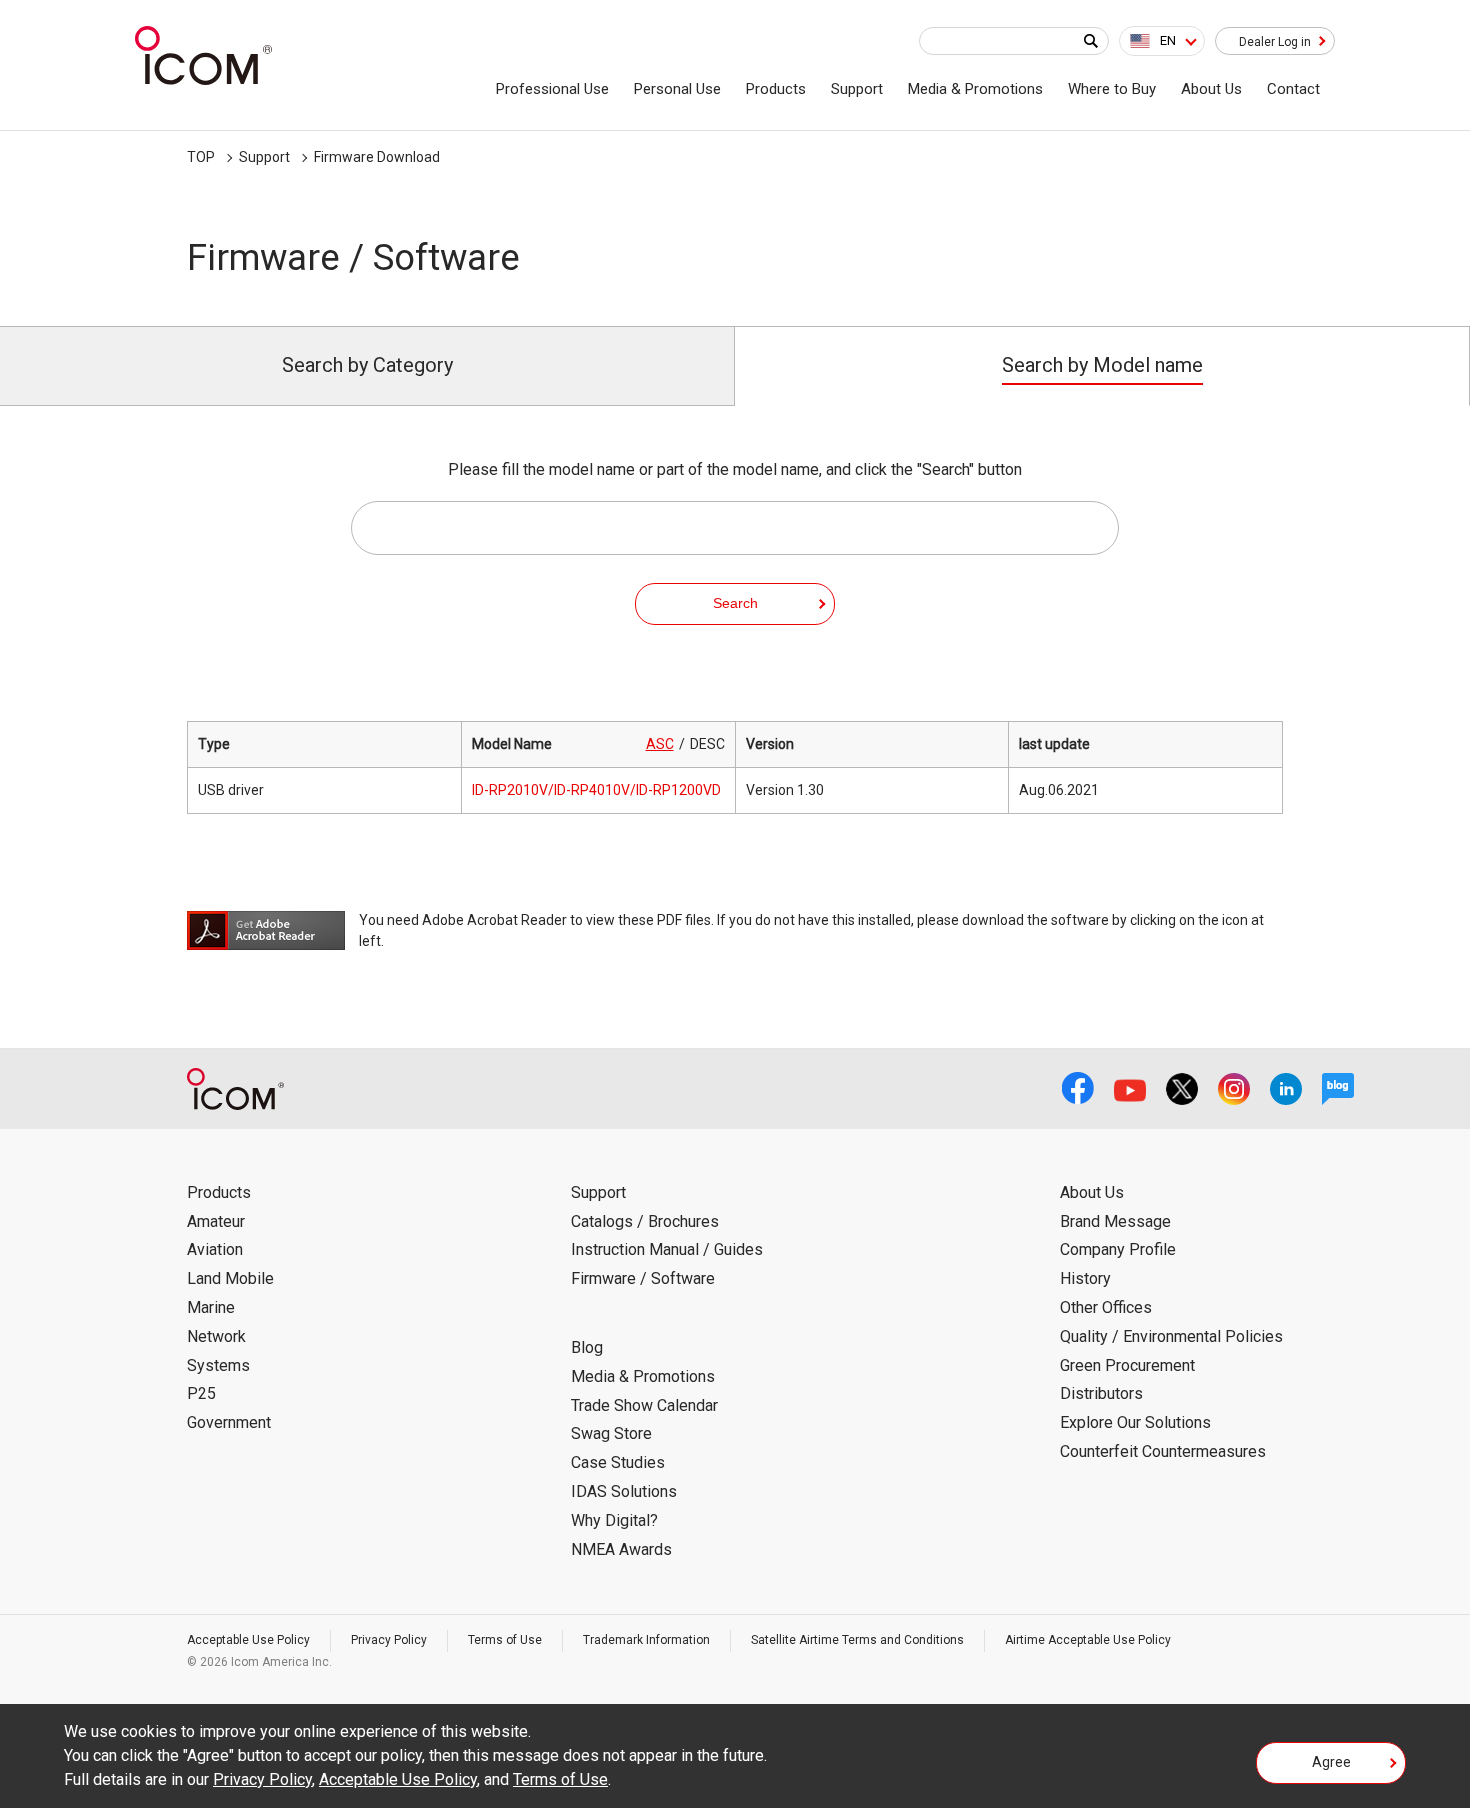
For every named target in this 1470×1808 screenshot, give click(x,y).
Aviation (215, 1249)
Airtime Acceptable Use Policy (1088, 1640)
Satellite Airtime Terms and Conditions (857, 1640)
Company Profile (1118, 1249)
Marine (211, 1307)
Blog (587, 1347)
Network (216, 1336)
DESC (707, 744)
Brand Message (1115, 1221)
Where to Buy (1112, 89)
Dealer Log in (1275, 42)
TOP (201, 157)
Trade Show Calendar (644, 1405)
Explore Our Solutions (1135, 1422)
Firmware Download (377, 157)
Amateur (216, 1221)
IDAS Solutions (624, 1491)
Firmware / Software (643, 1278)
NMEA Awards (621, 1549)
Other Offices (1106, 1307)
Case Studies (618, 1462)
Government (229, 1422)
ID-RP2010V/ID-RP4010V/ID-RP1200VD (596, 790)
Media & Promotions (975, 89)
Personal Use (677, 89)
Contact (1293, 89)
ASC (660, 744)
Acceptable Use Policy (248, 1640)
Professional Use (552, 89)
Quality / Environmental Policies (1171, 1336)
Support (857, 89)
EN (1168, 40)
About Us (1211, 89)
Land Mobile (230, 1278)
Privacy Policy (389, 1640)
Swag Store (611, 1433)
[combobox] (1162, 41)
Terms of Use (505, 1640)
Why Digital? (614, 1520)
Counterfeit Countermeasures (1163, 1451)
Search (735, 603)
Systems (218, 1365)
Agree (1331, 1762)
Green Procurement (1127, 1365)
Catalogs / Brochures (645, 1221)
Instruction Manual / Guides (667, 1249)
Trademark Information (646, 1640)
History (1085, 1278)
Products (776, 89)
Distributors (1101, 1393)
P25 (201, 1393)
